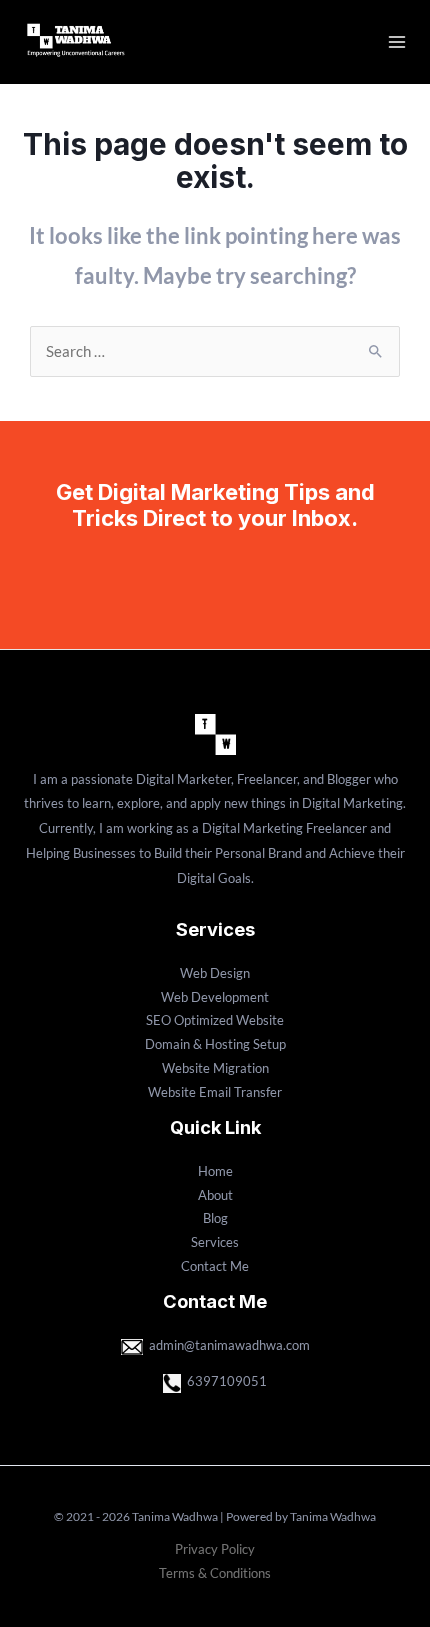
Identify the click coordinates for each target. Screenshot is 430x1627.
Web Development (215, 997)
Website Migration (215, 1068)
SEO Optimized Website (215, 1020)
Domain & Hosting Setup (215, 1044)
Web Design (215, 973)
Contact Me (215, 1266)
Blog (215, 1218)
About (215, 1195)
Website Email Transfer (215, 1092)
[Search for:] (215, 351)
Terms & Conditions (215, 1573)
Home (215, 1171)
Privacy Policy (215, 1549)
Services (215, 1242)
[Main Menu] (397, 42)
